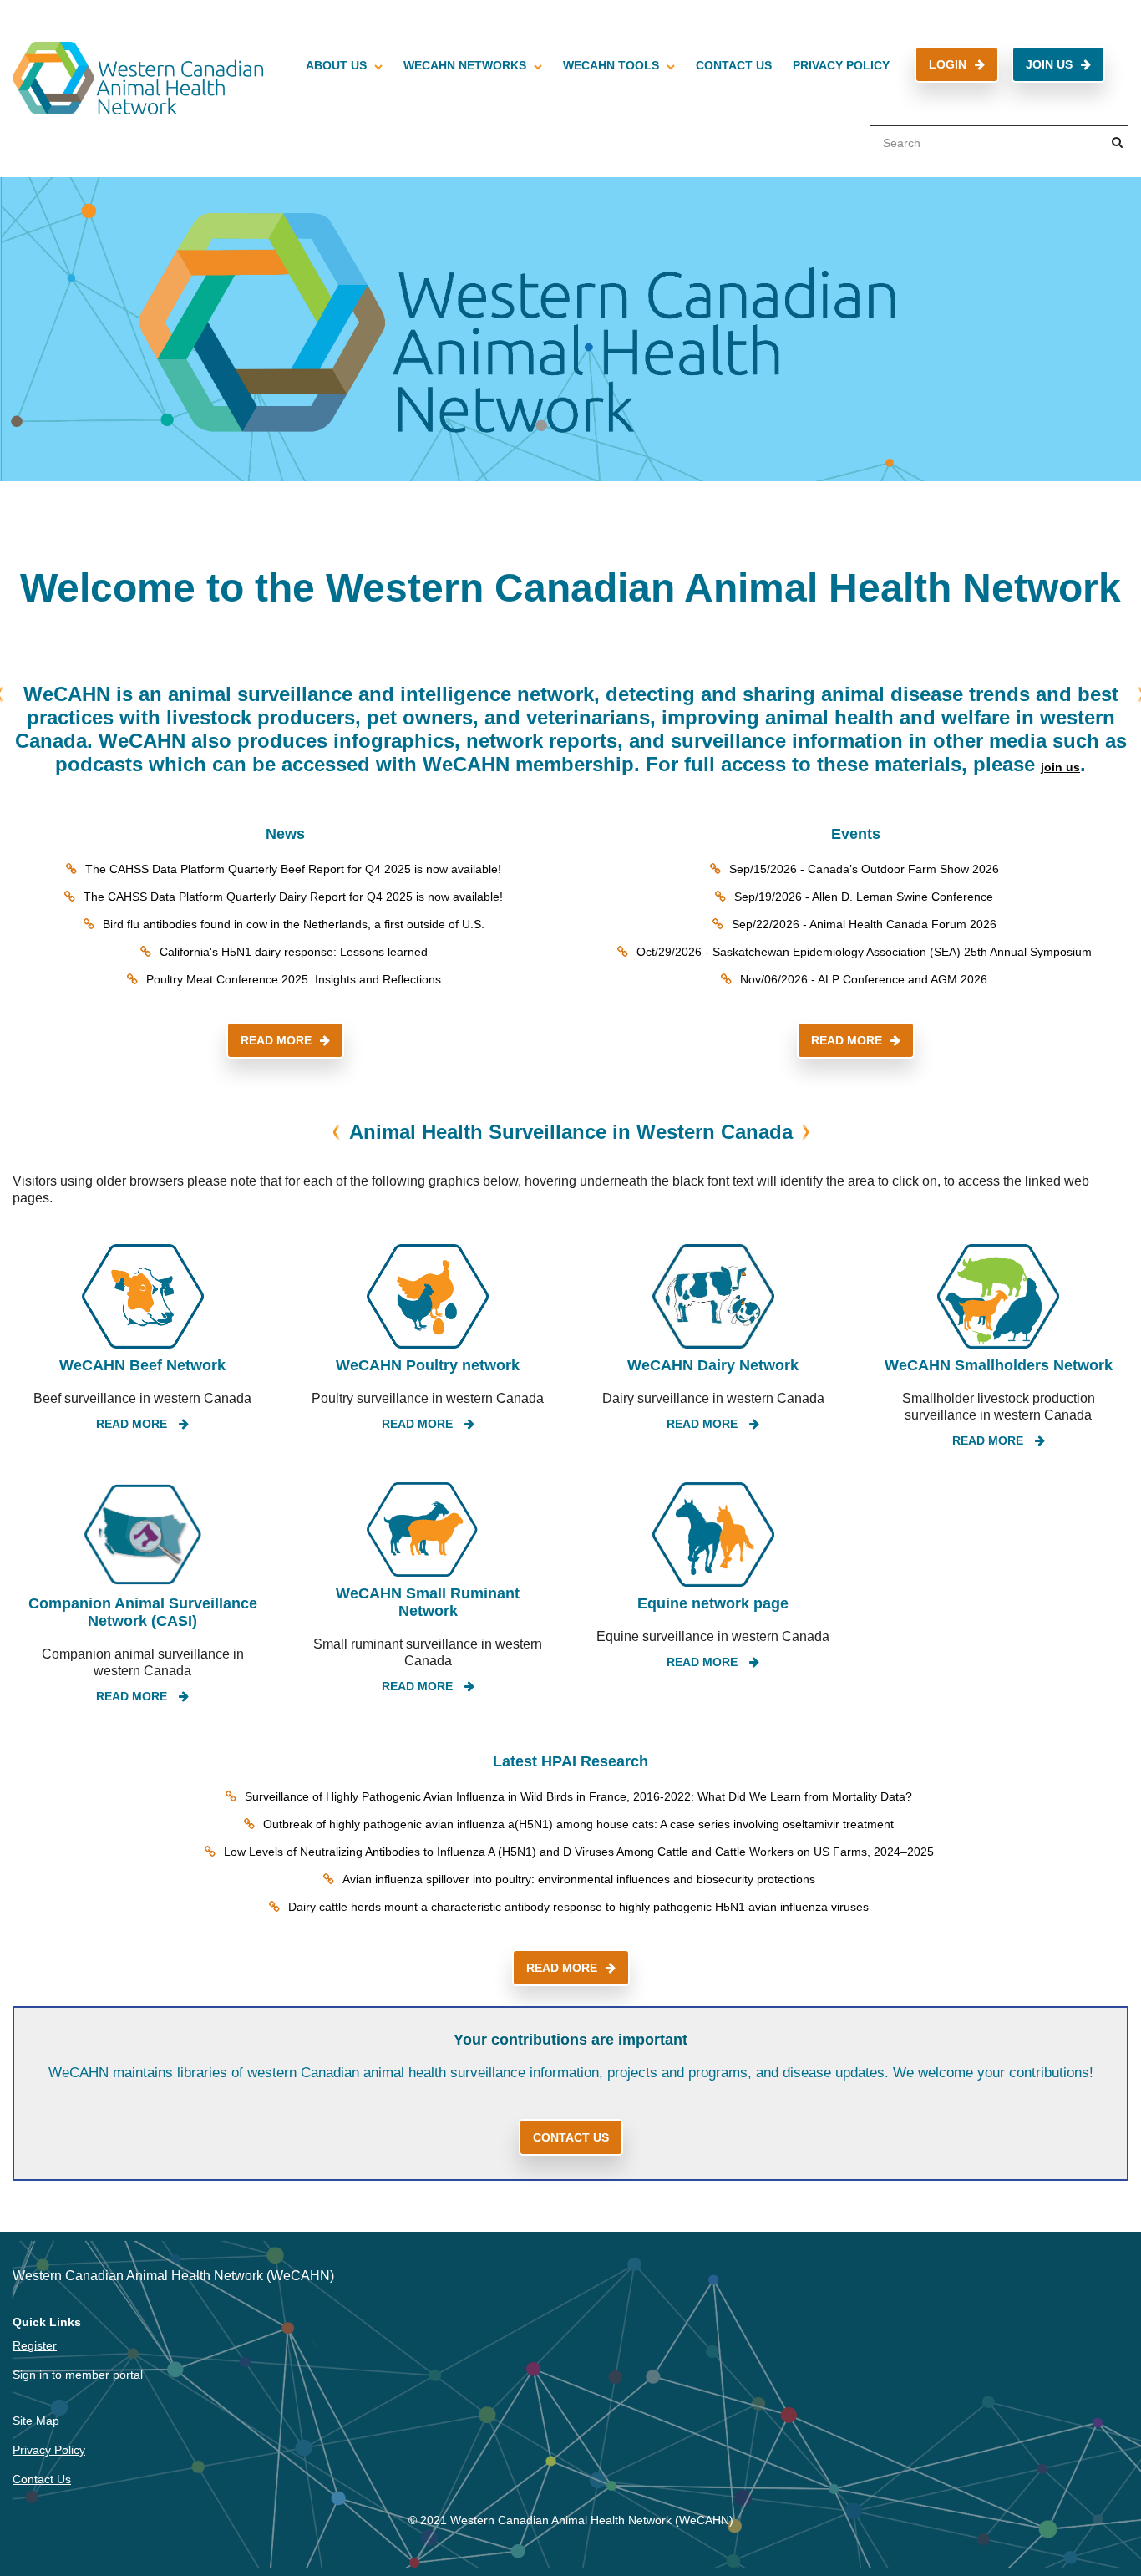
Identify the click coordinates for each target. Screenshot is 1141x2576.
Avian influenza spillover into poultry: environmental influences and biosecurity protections (579, 1879)
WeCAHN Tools (611, 65)
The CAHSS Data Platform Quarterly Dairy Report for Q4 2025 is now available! (293, 897)
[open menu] (378, 65)
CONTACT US (571, 2137)
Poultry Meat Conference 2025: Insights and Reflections (294, 979)
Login (948, 64)
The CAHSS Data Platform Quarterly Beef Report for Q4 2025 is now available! (293, 869)
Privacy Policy (841, 65)
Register (35, 2345)
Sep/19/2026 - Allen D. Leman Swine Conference (864, 897)
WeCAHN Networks (465, 65)
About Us (336, 65)
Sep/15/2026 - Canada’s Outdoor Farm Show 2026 (864, 869)
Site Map (36, 2421)
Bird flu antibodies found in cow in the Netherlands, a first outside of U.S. (294, 924)
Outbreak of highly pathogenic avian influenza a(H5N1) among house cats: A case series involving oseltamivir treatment (578, 1824)
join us (1060, 767)
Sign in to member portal (78, 2375)
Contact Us (734, 65)
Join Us (1049, 64)
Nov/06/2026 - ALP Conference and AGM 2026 (864, 979)
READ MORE (276, 1040)
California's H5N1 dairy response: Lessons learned (294, 952)
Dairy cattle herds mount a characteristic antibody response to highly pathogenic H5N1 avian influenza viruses (578, 1907)
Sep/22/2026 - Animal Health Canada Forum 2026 (864, 924)
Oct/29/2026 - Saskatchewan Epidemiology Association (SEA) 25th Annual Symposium (864, 952)
